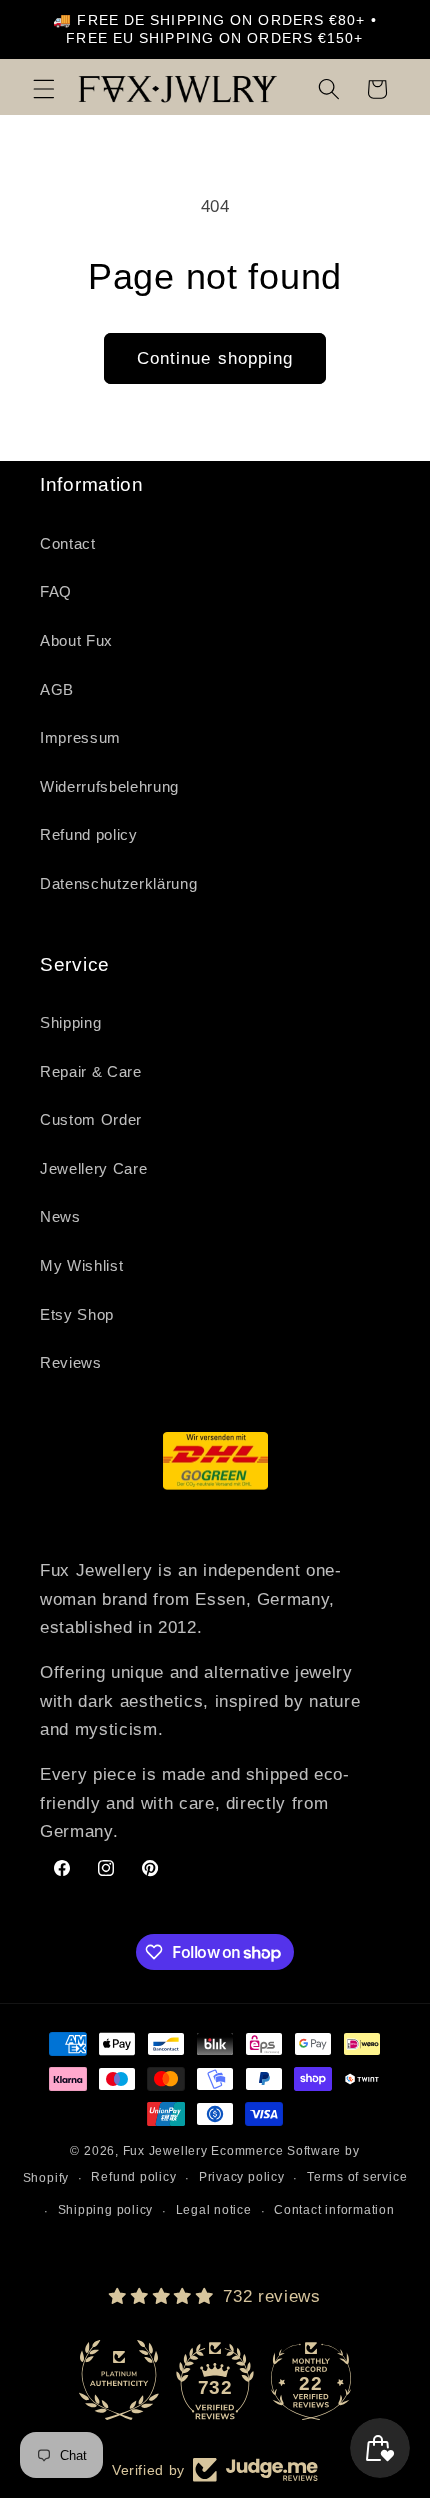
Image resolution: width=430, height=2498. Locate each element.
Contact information (334, 2210)
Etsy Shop (77, 1314)
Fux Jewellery (165, 2151)
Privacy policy (242, 2177)
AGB (57, 689)
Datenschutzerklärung (118, 883)
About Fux (76, 640)
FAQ (56, 591)
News (60, 1216)
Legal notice (214, 2210)
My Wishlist (81, 1265)
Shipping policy (106, 2210)
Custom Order (91, 1119)
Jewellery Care (93, 1168)
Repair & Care (91, 1071)
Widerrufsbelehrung (109, 786)
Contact (68, 543)
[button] (44, 89)
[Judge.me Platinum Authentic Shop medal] (119, 2380)
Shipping (70, 1022)
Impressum (80, 737)
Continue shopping (215, 358)
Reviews (71, 1362)
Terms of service (357, 2177)
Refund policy (89, 834)
